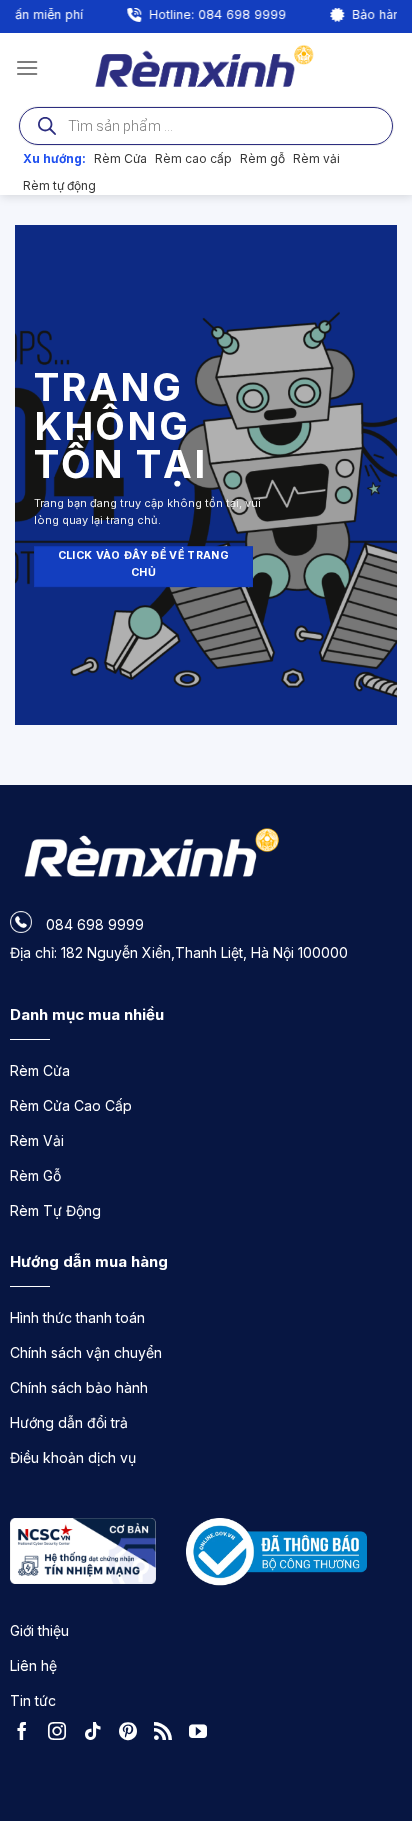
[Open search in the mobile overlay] (206, 126)
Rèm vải (316, 158)
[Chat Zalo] (377, 1751)
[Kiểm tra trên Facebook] (27, 1734)
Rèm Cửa (120, 158)
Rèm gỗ (262, 158)
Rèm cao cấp (193, 158)
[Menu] (27, 67)
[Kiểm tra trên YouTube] (203, 1734)
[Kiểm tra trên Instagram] (62, 1734)
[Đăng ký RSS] (168, 1734)
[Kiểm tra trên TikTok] (98, 1734)
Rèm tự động (59, 185)
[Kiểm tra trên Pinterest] (133, 1734)
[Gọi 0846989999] (377, 1696)
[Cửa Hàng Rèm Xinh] (206, 67)
